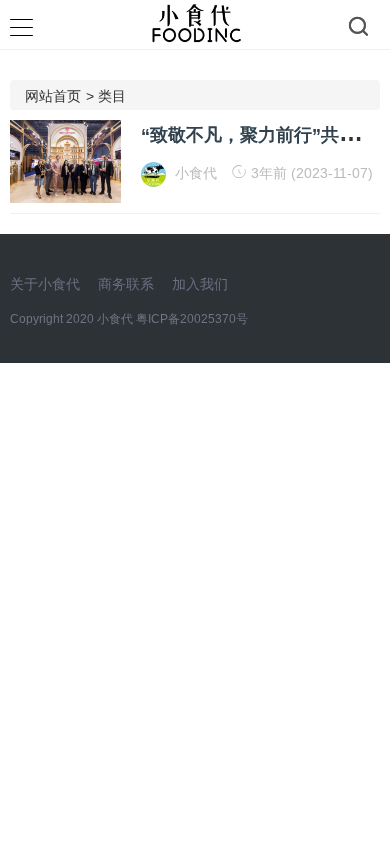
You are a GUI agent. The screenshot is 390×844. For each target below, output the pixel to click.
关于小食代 (45, 284)
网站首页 (53, 96)
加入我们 (200, 284)
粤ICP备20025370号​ (192, 319)
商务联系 (126, 284)
